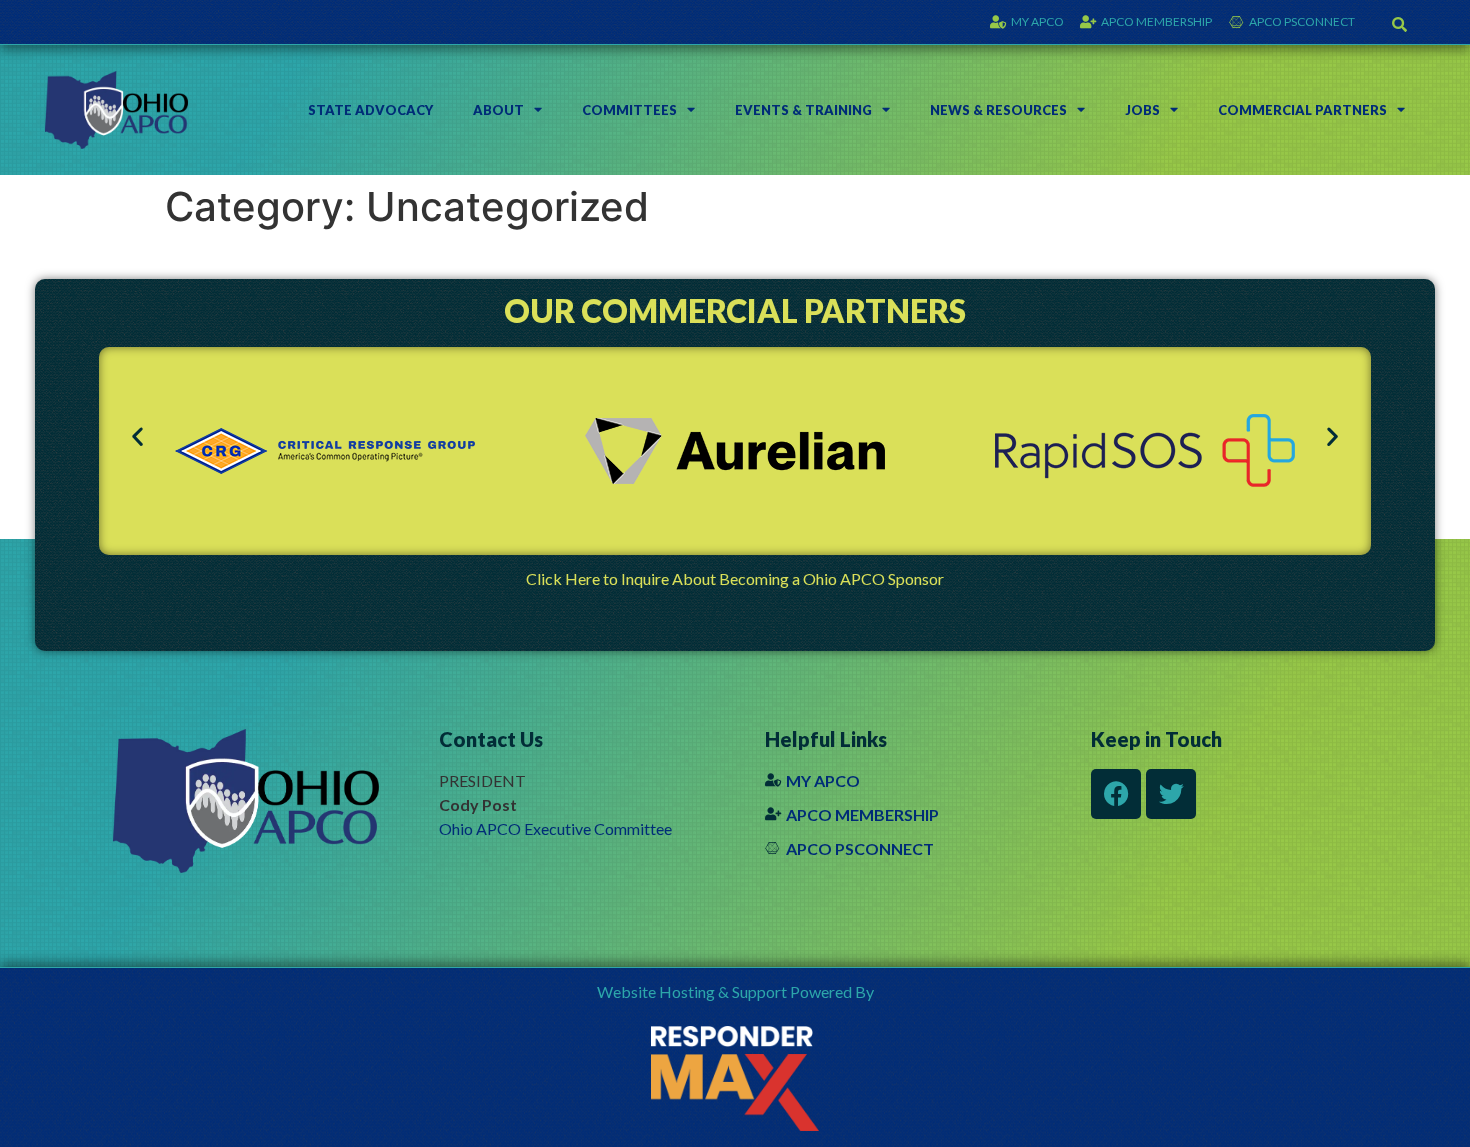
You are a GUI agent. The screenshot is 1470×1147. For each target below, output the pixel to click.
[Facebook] (1116, 794)
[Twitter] (1171, 794)
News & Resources (998, 110)
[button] (1400, 24)
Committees (629, 110)
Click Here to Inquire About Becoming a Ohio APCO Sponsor (735, 578)
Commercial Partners (1302, 110)
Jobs (1142, 110)
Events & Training (803, 110)
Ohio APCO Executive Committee (555, 828)
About (498, 110)
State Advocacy (370, 110)
